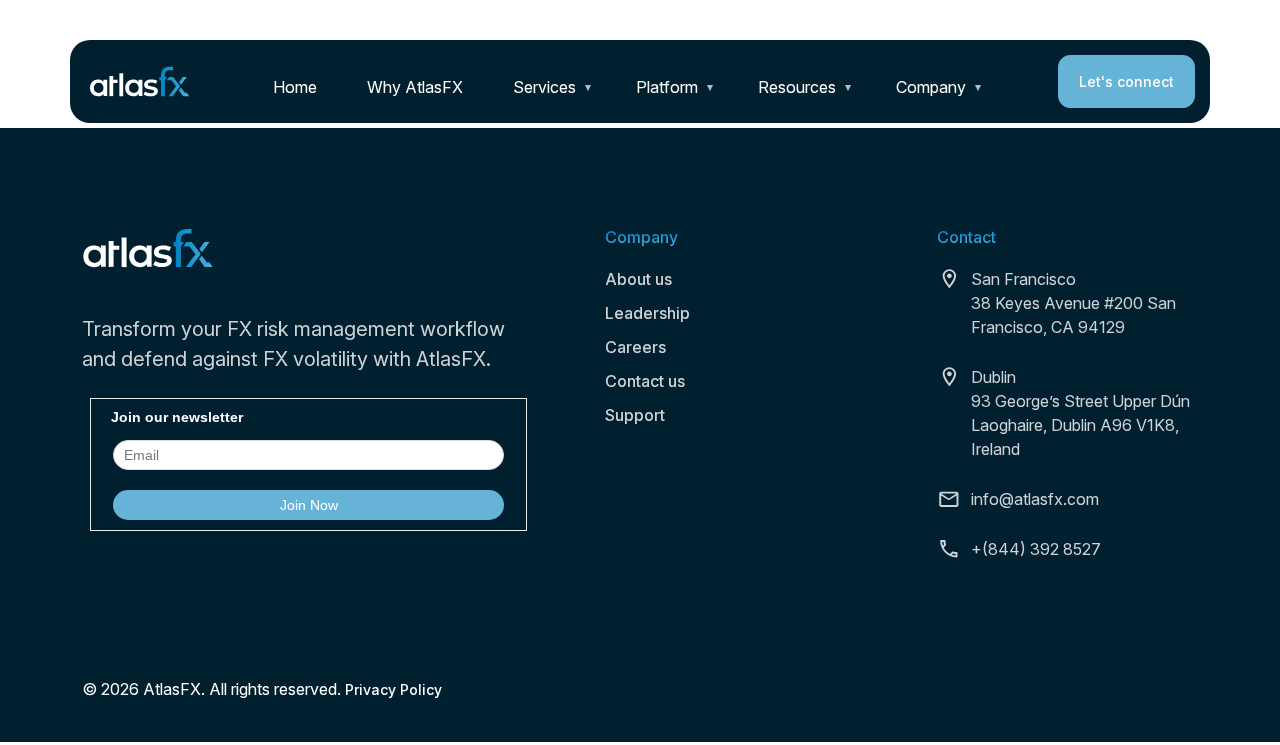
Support (635, 415)
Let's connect (1126, 81)
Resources (797, 87)
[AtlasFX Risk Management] (140, 80)
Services (544, 87)
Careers (635, 347)
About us (638, 279)
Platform (667, 87)
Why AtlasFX (415, 87)
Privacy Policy (393, 689)
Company (931, 87)
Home (295, 87)
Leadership (647, 313)
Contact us (645, 381)
